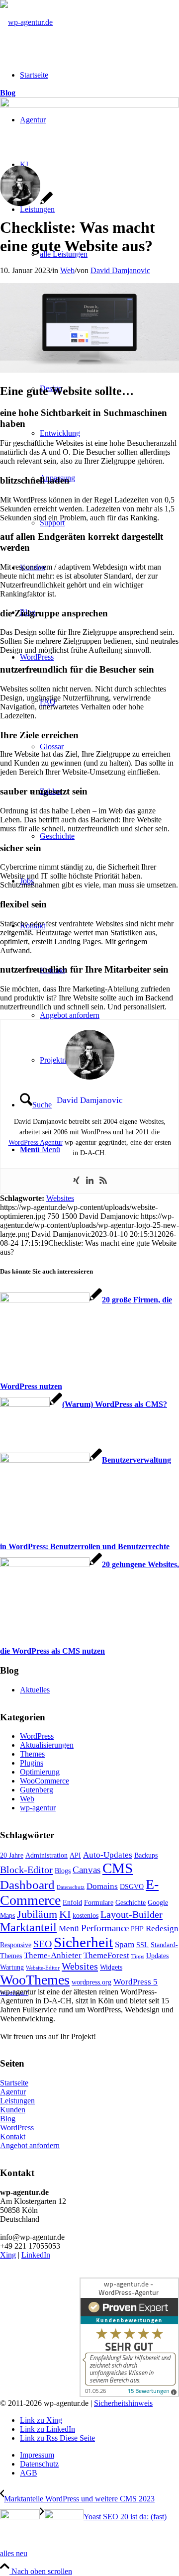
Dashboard (27, 1885)
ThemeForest (106, 1955)
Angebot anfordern (30, 2145)
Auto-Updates (108, 1855)
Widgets (111, 1967)
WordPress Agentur (36, 1142)
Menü (69, 1929)
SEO (43, 1944)
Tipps (138, 1956)
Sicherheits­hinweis (123, 2403)
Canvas (87, 1870)
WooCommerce (45, 1781)
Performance (105, 1928)
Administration (46, 1855)
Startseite (14, 2083)
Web (67, 270)
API (75, 1855)
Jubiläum (37, 1914)
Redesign (162, 1929)
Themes (32, 1754)
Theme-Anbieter (53, 1955)
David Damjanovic (120, 270)
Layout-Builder (132, 1914)
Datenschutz (71, 1887)
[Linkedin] (90, 1181)
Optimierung (40, 1772)
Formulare (99, 1902)
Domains (102, 1886)
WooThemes (35, 1980)
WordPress (37, 1736)
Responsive (16, 1945)
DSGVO (132, 1886)
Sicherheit (83, 1942)
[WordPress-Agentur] (26, 22)
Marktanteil (28, 1927)
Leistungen (17, 2101)
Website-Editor (43, 1968)
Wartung (12, 1967)
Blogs (63, 1871)
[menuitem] (99, 2455)
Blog (8, 93)
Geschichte (131, 1902)
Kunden (13, 2110)
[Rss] (103, 1181)
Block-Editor (26, 1870)
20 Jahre (12, 1855)
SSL (142, 1945)
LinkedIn (36, 2255)
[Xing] (76, 1181)
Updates (157, 1956)
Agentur (13, 2092)
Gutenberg (37, 1790)
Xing (8, 2255)
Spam (125, 1944)
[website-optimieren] (89, 105)
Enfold (72, 1902)
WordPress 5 (135, 1982)
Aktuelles (35, 1690)
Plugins (32, 1763)
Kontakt (13, 2136)
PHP (137, 1929)
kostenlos (86, 1915)
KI (65, 1914)
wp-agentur (38, 1808)
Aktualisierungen (47, 1745)
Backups (146, 1855)
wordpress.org (91, 1982)
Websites (60, 1198)
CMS (118, 1868)
